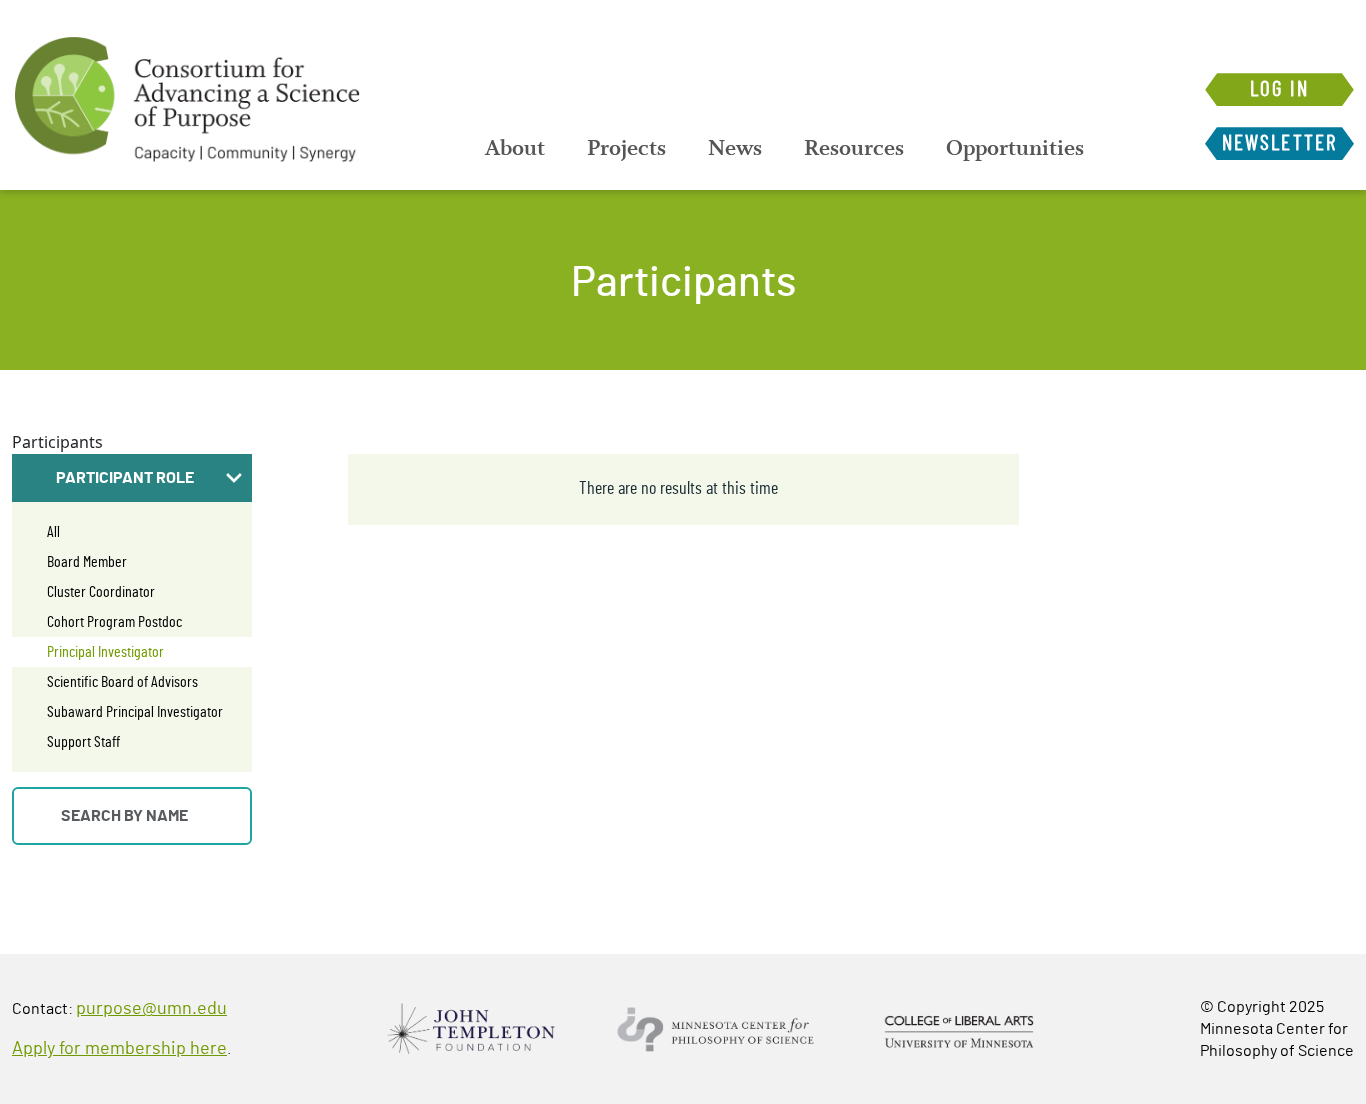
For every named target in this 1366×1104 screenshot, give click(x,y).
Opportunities (1015, 148)
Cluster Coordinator (101, 592)
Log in (1279, 89)
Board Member (87, 562)
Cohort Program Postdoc (114, 622)
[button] (132, 478)
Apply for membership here (119, 1049)
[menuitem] (515, 148)
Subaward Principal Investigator (135, 712)
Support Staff (83, 742)
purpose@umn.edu (151, 1009)
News (735, 148)
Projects (626, 148)
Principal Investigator (105, 652)
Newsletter (1279, 143)
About (515, 148)
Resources (854, 148)
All (53, 532)
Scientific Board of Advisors (122, 682)
